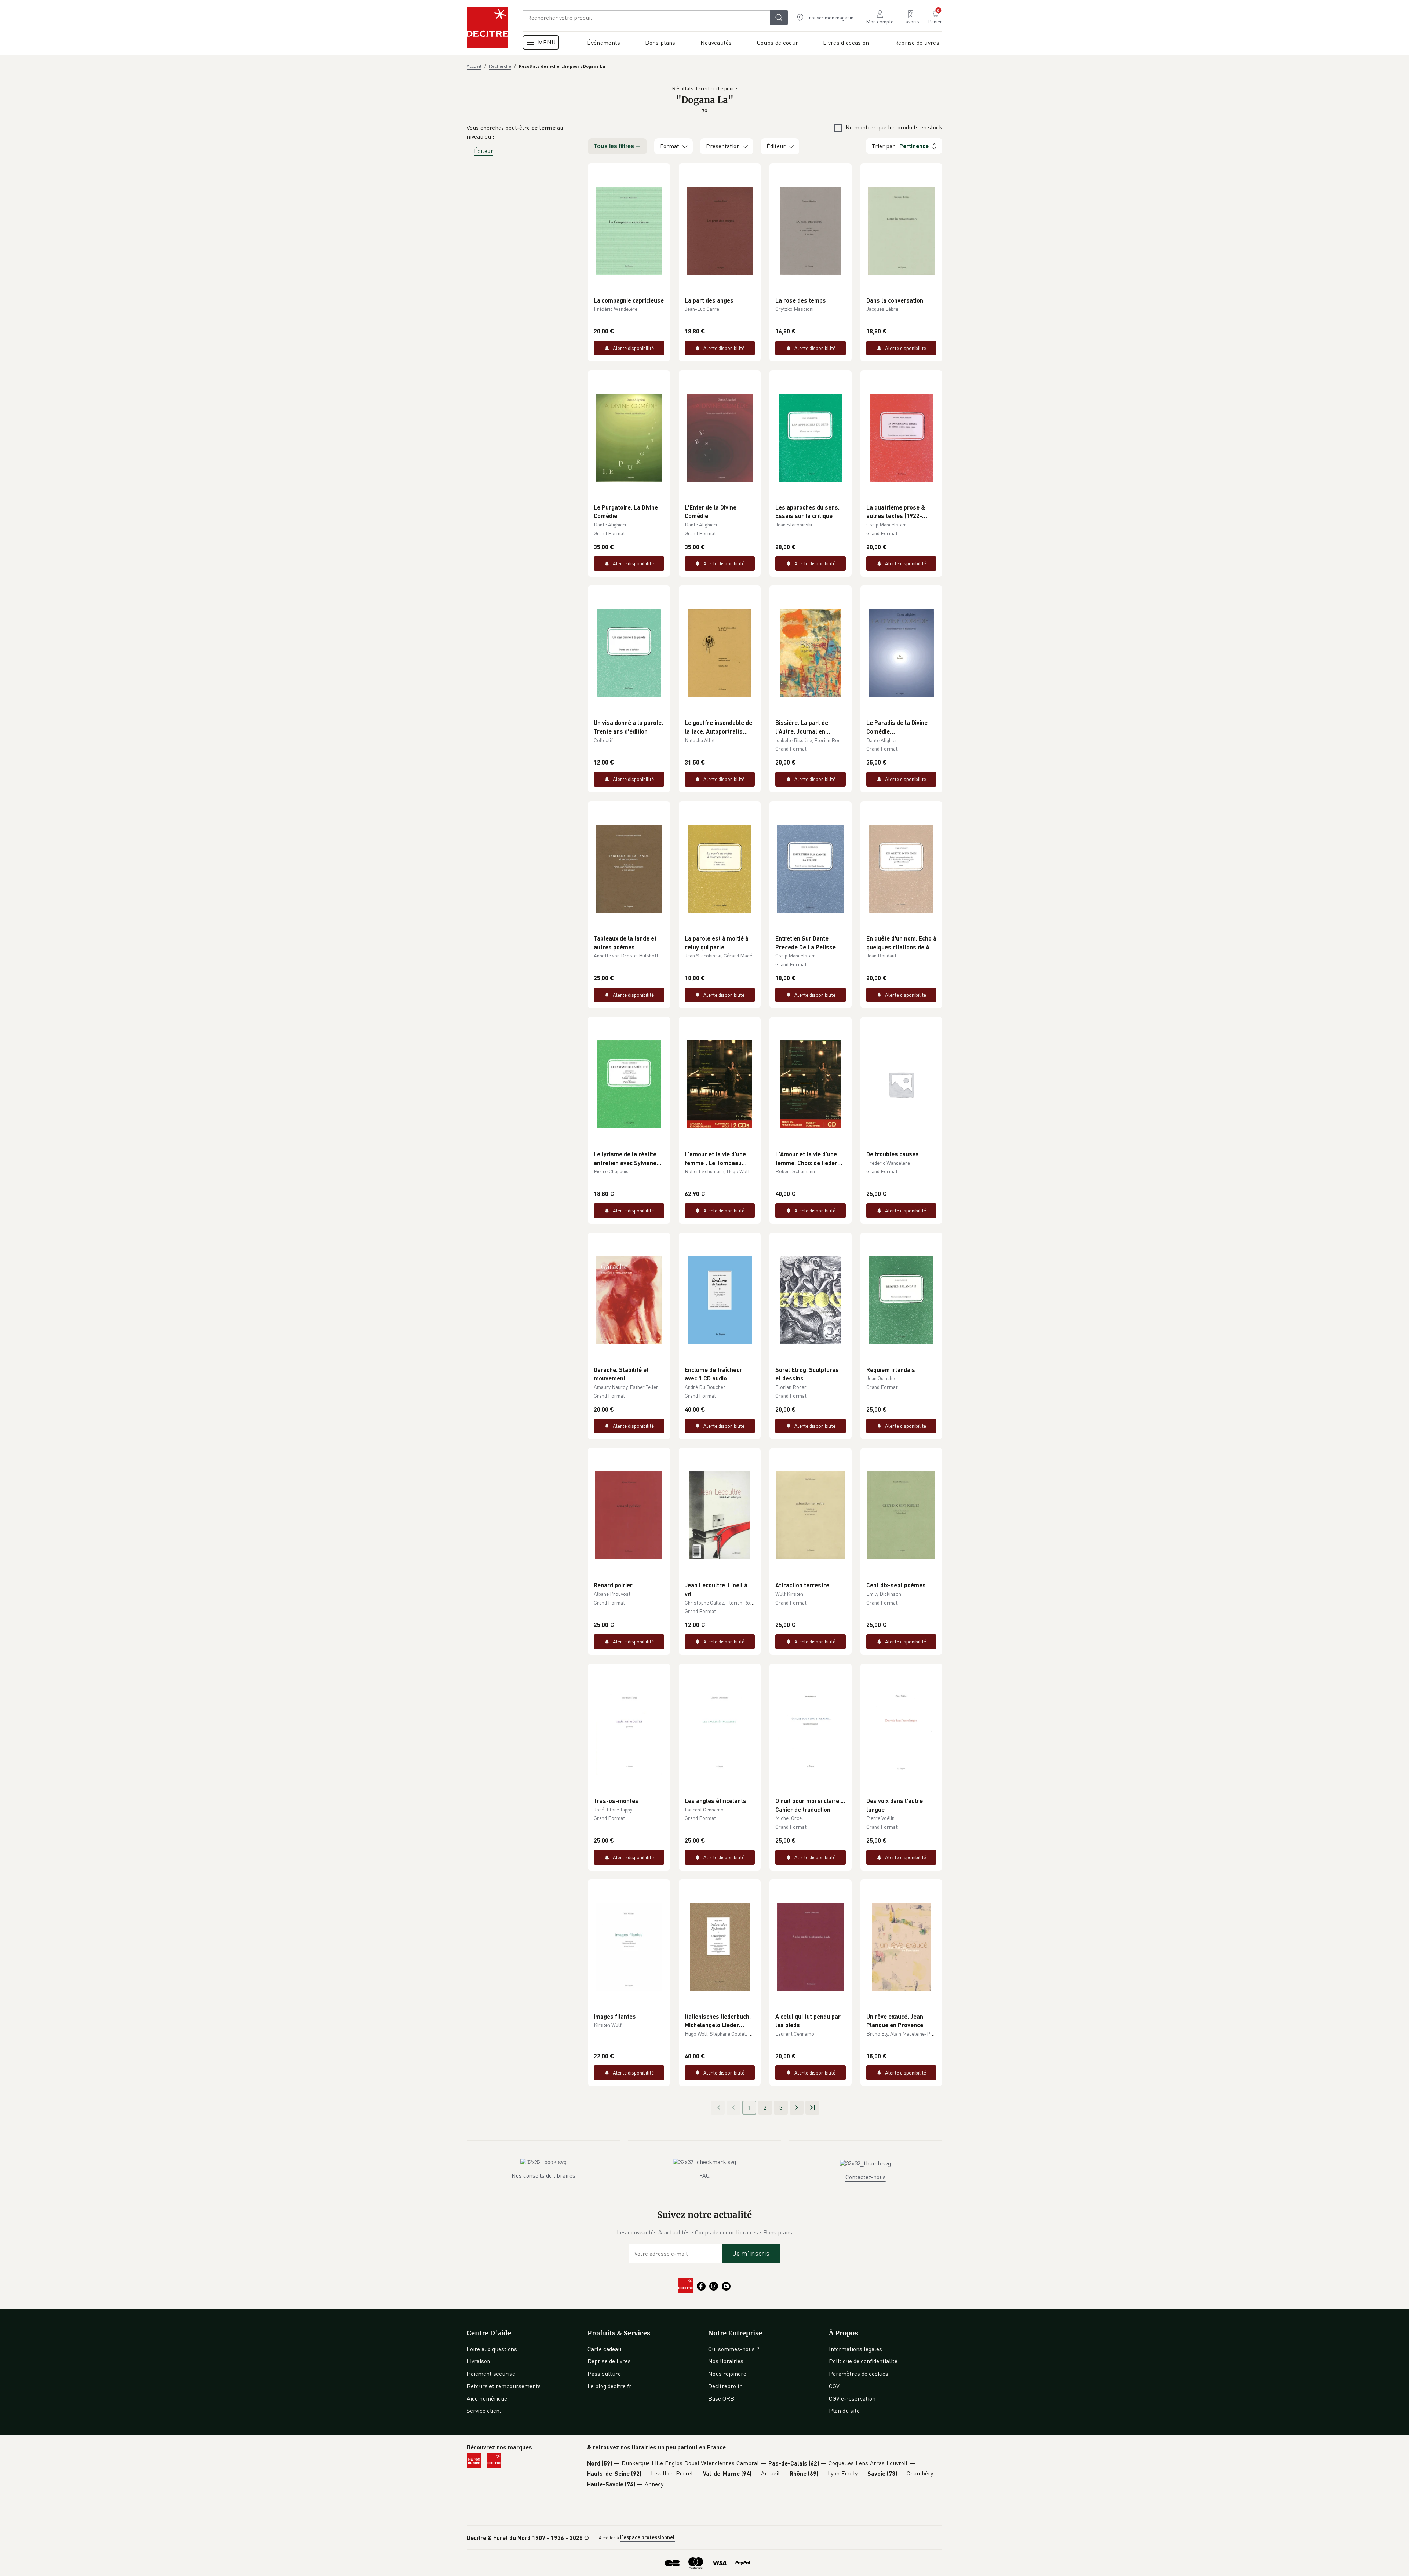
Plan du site (844, 2411)
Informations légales (855, 2349)
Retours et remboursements (504, 2386)
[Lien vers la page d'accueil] (487, 28)
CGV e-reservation (852, 2398)
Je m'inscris (751, 2253)
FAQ (704, 2175)
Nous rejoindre (727, 2374)
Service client (484, 2411)
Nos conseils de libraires (543, 2175)
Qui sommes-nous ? (734, 2349)
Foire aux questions (492, 2349)
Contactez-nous (866, 2177)
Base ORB (721, 2398)
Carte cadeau (604, 2349)
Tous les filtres (614, 146)
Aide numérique (487, 2398)
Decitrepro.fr (725, 2386)
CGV (834, 2386)
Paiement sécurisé (491, 2374)
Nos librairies (726, 2361)
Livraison (478, 2361)
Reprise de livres (609, 2361)
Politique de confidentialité (863, 2361)
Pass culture (604, 2374)
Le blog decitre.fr (609, 2386)
